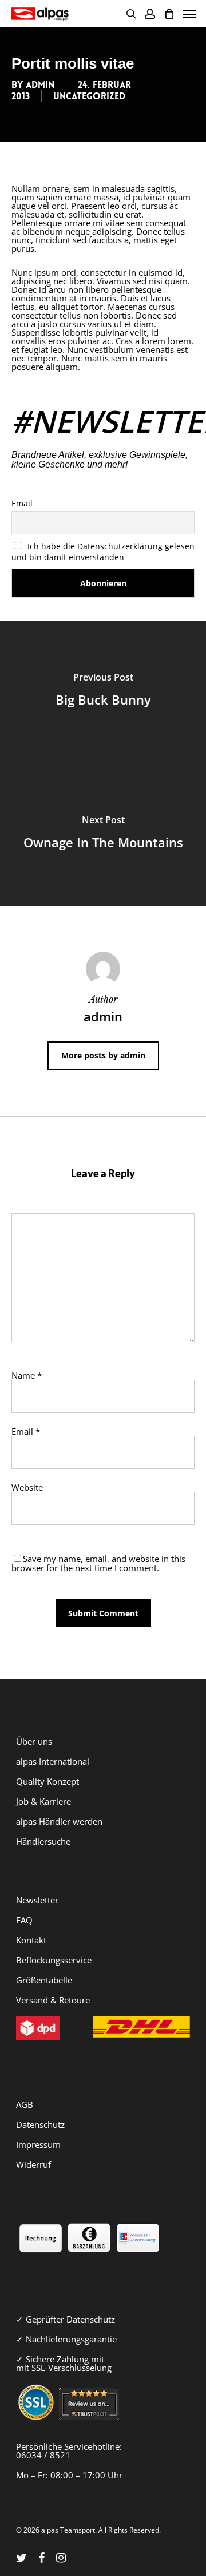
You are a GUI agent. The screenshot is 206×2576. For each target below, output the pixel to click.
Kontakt (31, 1940)
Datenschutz (40, 2124)
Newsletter (37, 1900)
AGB (25, 2104)
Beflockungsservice (54, 1960)
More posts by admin (103, 1055)
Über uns (34, 1741)
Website (27, 1487)
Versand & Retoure (53, 2000)
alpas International (53, 1761)
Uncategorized (89, 96)
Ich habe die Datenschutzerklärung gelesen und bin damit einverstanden (103, 552)
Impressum (38, 2144)
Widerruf (33, 2164)
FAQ (24, 1920)
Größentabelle (44, 1980)
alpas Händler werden (59, 1821)
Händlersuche (43, 1841)
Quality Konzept (47, 1781)
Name (27, 1375)
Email (22, 503)
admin (40, 85)
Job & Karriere (43, 1801)
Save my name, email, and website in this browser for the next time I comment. (98, 1563)
